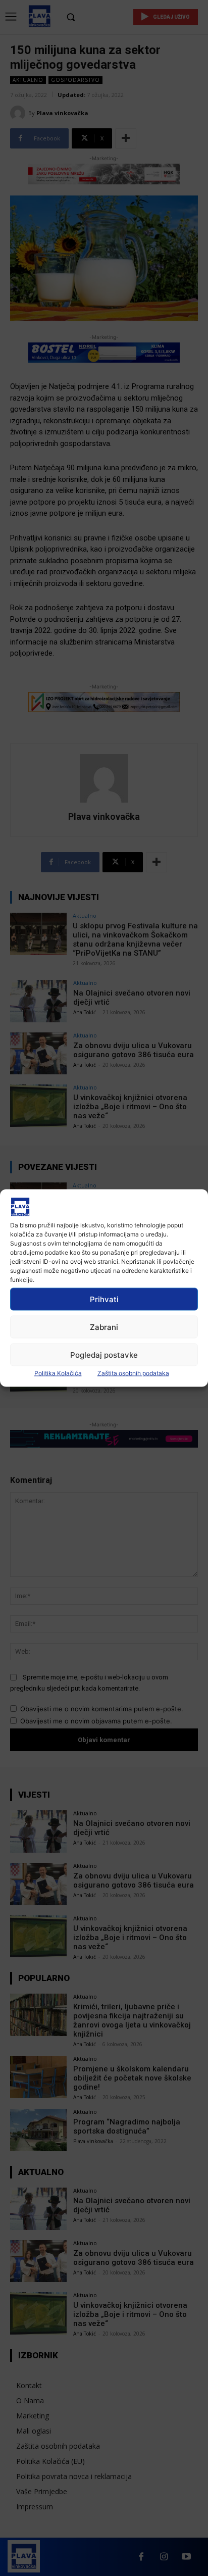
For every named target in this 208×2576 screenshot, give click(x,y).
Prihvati (104, 1299)
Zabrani (104, 1327)
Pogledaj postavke (104, 1354)
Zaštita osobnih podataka (133, 1373)
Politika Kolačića (58, 1373)
